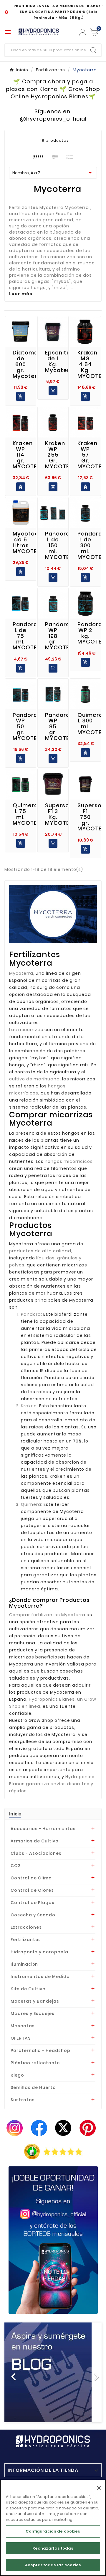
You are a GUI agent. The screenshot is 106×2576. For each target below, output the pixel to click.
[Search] (93, 50)
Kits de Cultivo (28, 1989)
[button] (12, 2372)
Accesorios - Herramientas (43, 1829)
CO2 (15, 1866)
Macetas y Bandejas (35, 2001)
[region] (53, 2528)
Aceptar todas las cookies (53, 2565)
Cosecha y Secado (33, 1915)
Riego (17, 2075)
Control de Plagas (33, 1903)
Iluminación (24, 1964)
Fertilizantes (26, 1940)
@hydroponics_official (53, 119)
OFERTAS (21, 2038)
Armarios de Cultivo (35, 1841)
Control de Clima (31, 1878)
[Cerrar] (99, 2488)
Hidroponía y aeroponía (39, 1952)
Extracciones (26, 1927)
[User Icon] (83, 32)
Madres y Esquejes (33, 2013)
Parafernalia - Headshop (40, 2050)
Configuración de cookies (53, 2531)
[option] (53, 2372)
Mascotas (23, 2026)
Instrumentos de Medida (40, 1977)
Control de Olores (32, 1890)
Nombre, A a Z (53, 173)
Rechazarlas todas (53, 2548)
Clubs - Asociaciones (36, 1853)
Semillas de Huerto (33, 2087)
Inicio (15, 1814)
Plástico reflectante (35, 2063)
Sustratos (23, 2100)
